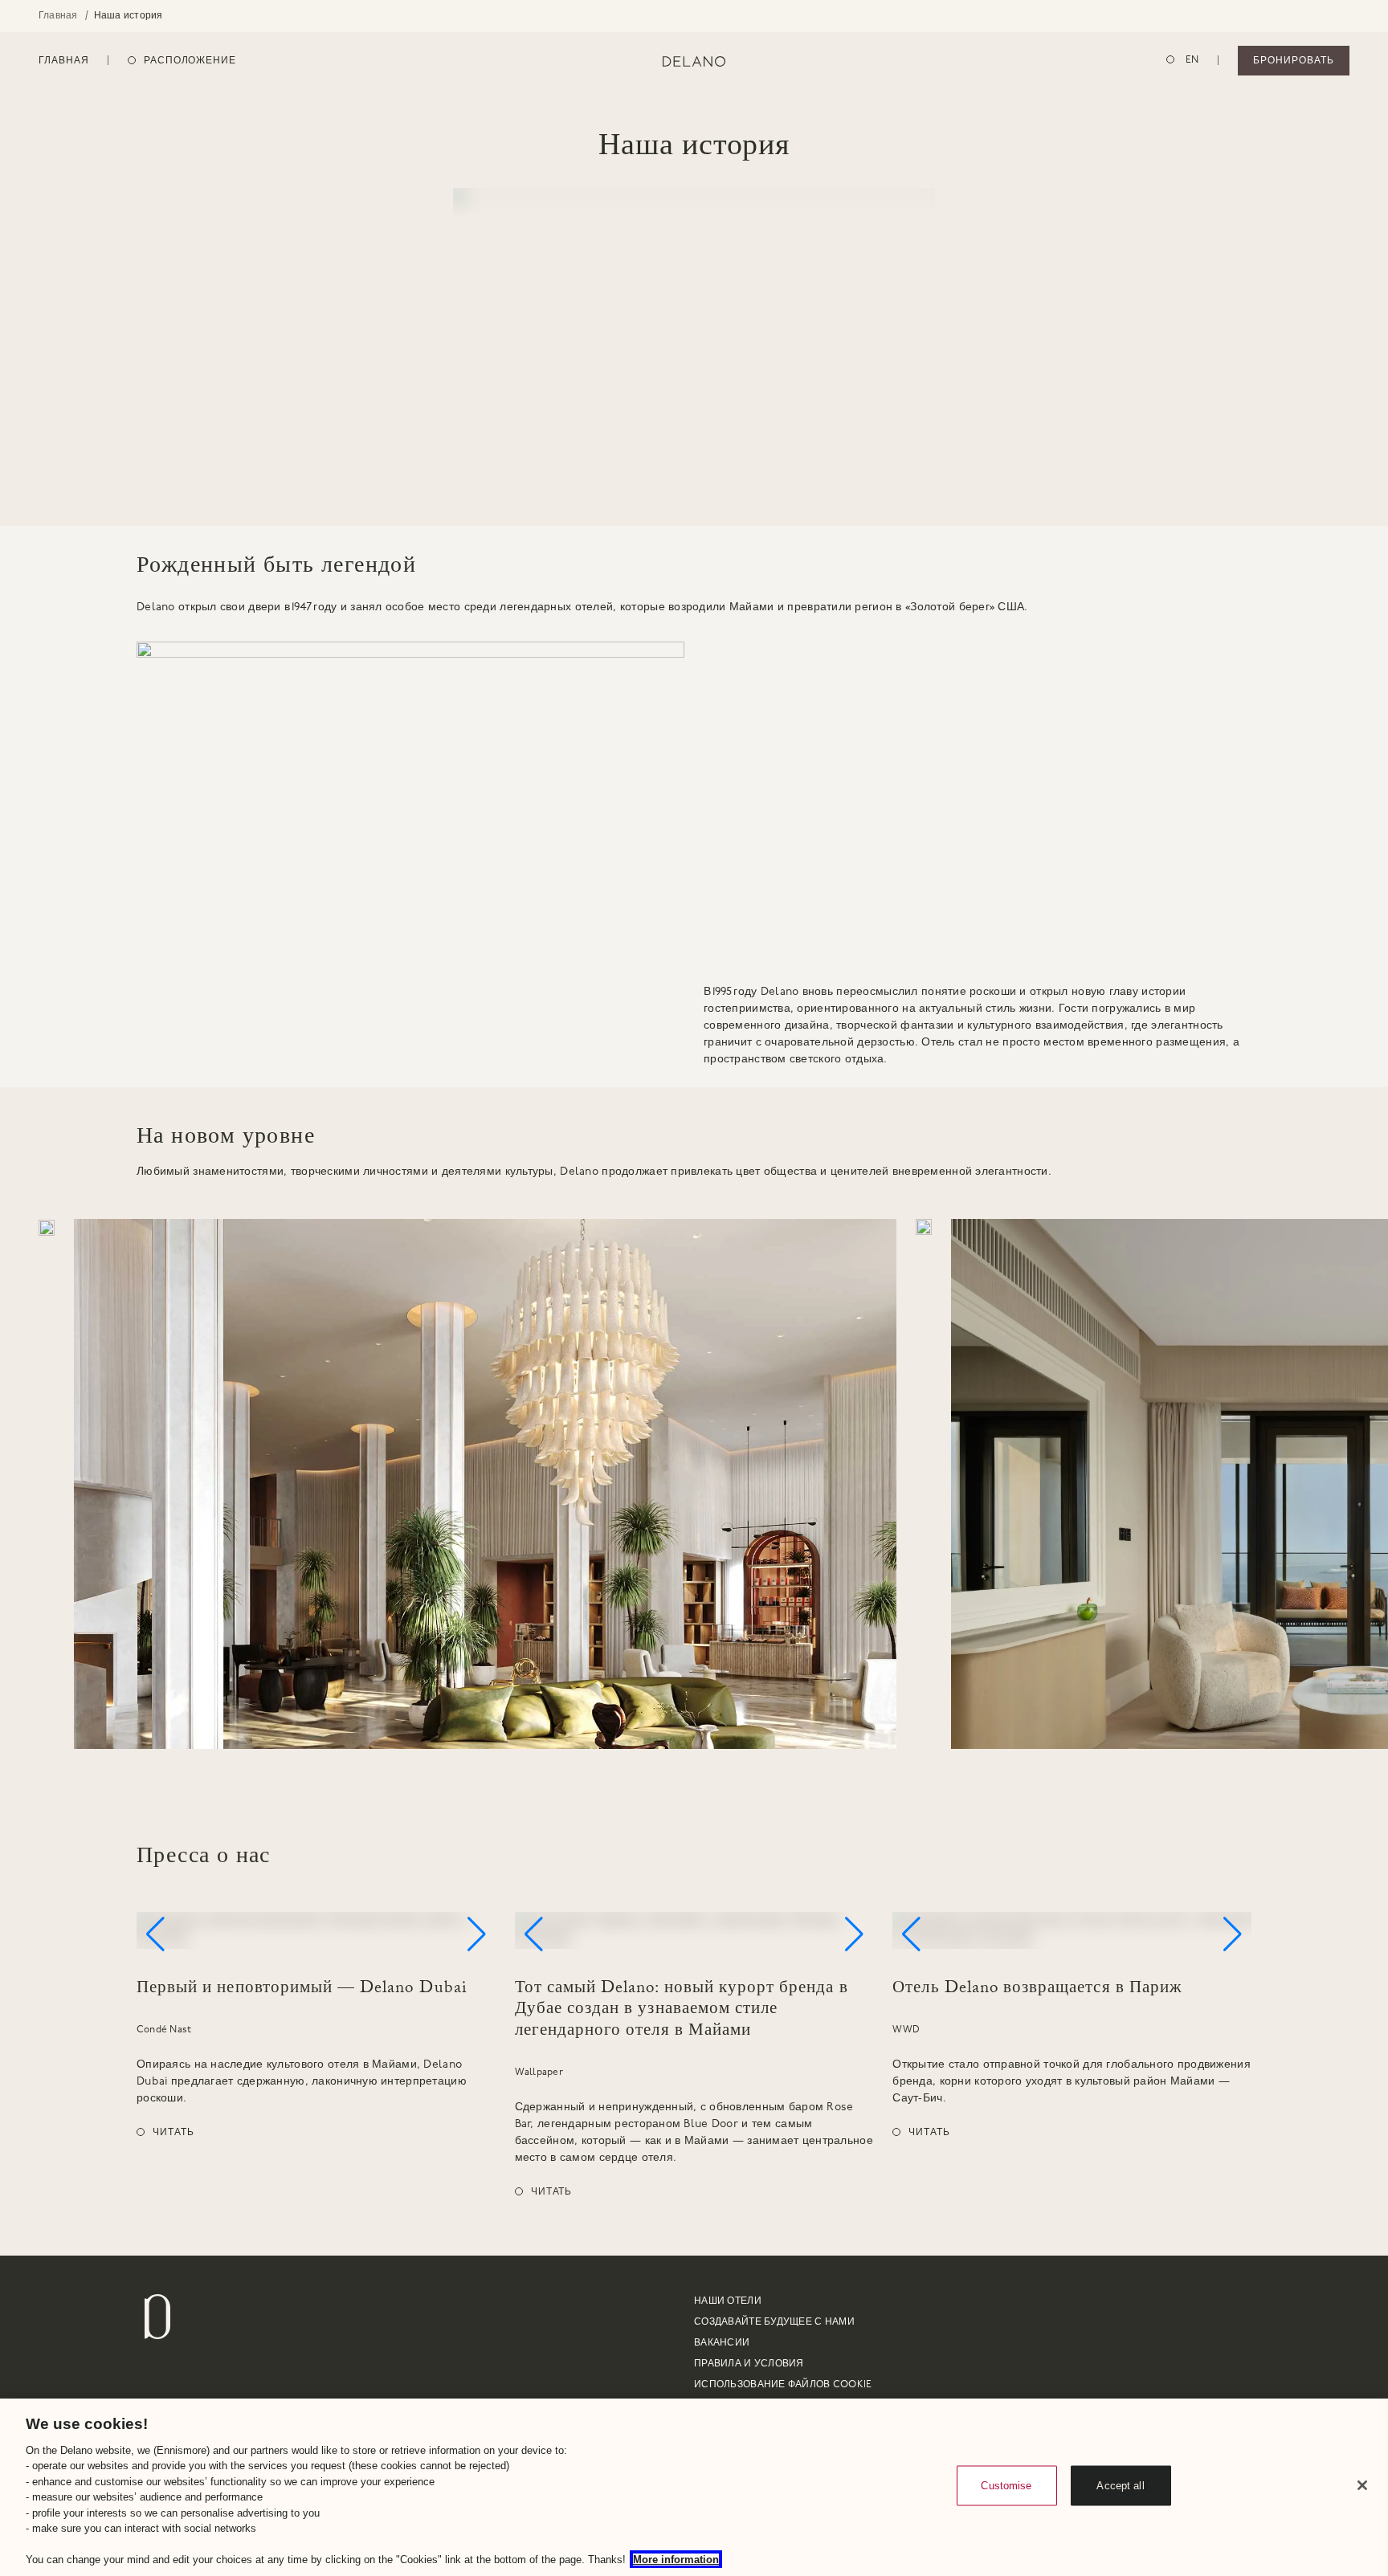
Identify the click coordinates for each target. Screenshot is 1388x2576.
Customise (1006, 2486)
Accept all (1120, 2486)
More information (676, 2560)
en (1191, 60)
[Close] (1362, 2485)
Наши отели (728, 2301)
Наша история (129, 16)
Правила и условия (749, 2364)
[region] (694, 2487)
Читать (173, 2133)
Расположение (190, 61)
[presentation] (694, 1484)
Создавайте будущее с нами (774, 2322)
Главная (58, 16)
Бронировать (1294, 61)
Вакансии (722, 2343)
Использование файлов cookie (783, 2385)
